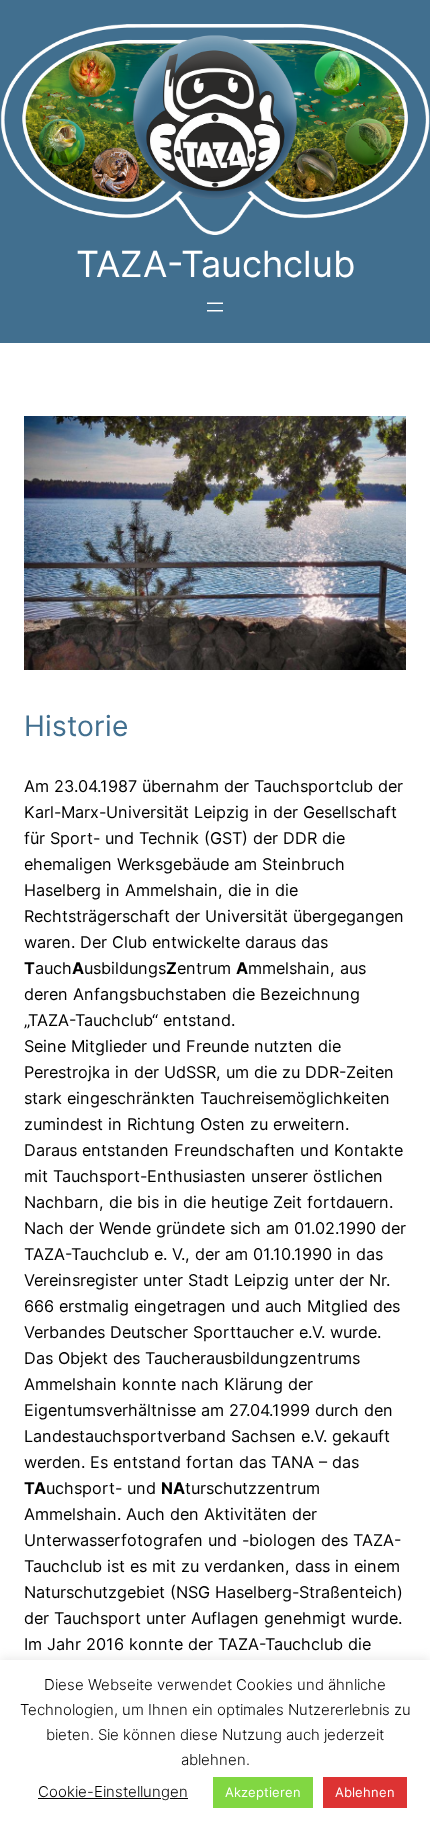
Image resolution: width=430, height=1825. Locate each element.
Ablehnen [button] (365, 1792)
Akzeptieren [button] (263, 1792)
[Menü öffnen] (215, 307)
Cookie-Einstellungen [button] (113, 1791)
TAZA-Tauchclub (215, 264)
